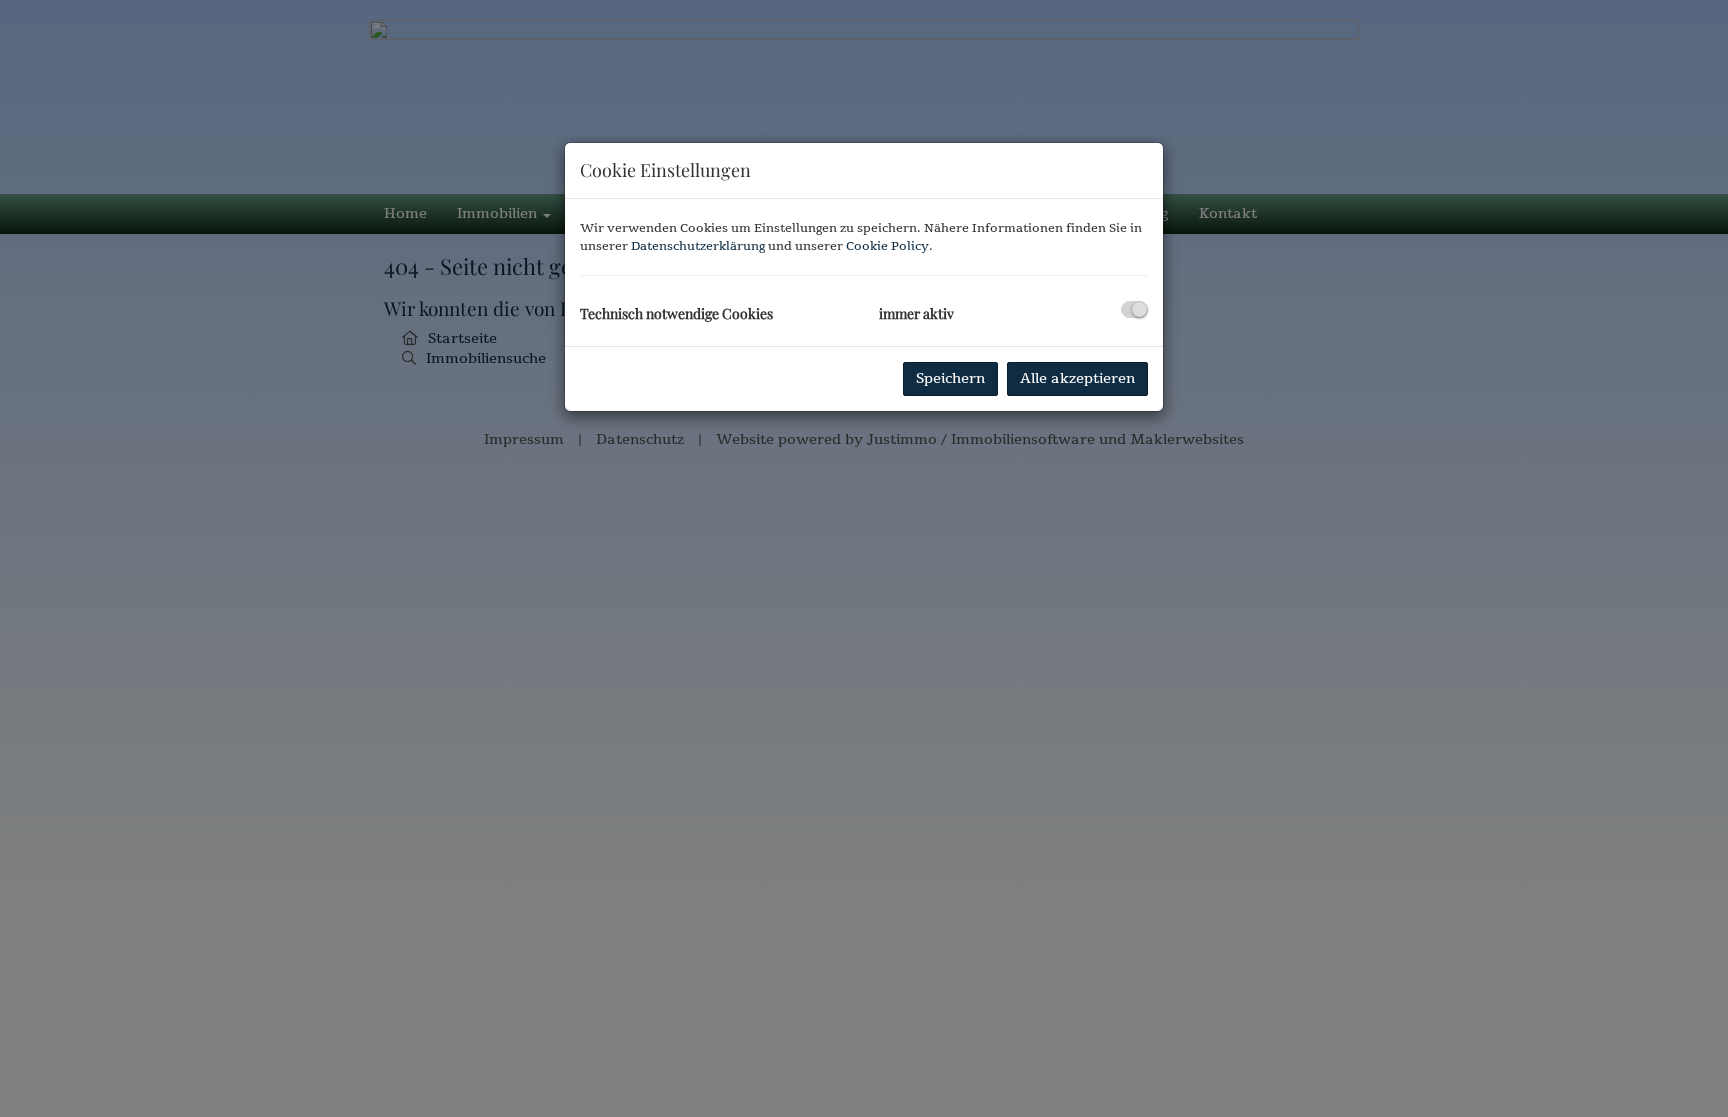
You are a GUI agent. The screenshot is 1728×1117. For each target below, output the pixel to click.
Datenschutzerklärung (698, 246)
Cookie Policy (887, 246)
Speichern (950, 378)
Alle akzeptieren (1077, 378)
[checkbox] (1134, 309)
